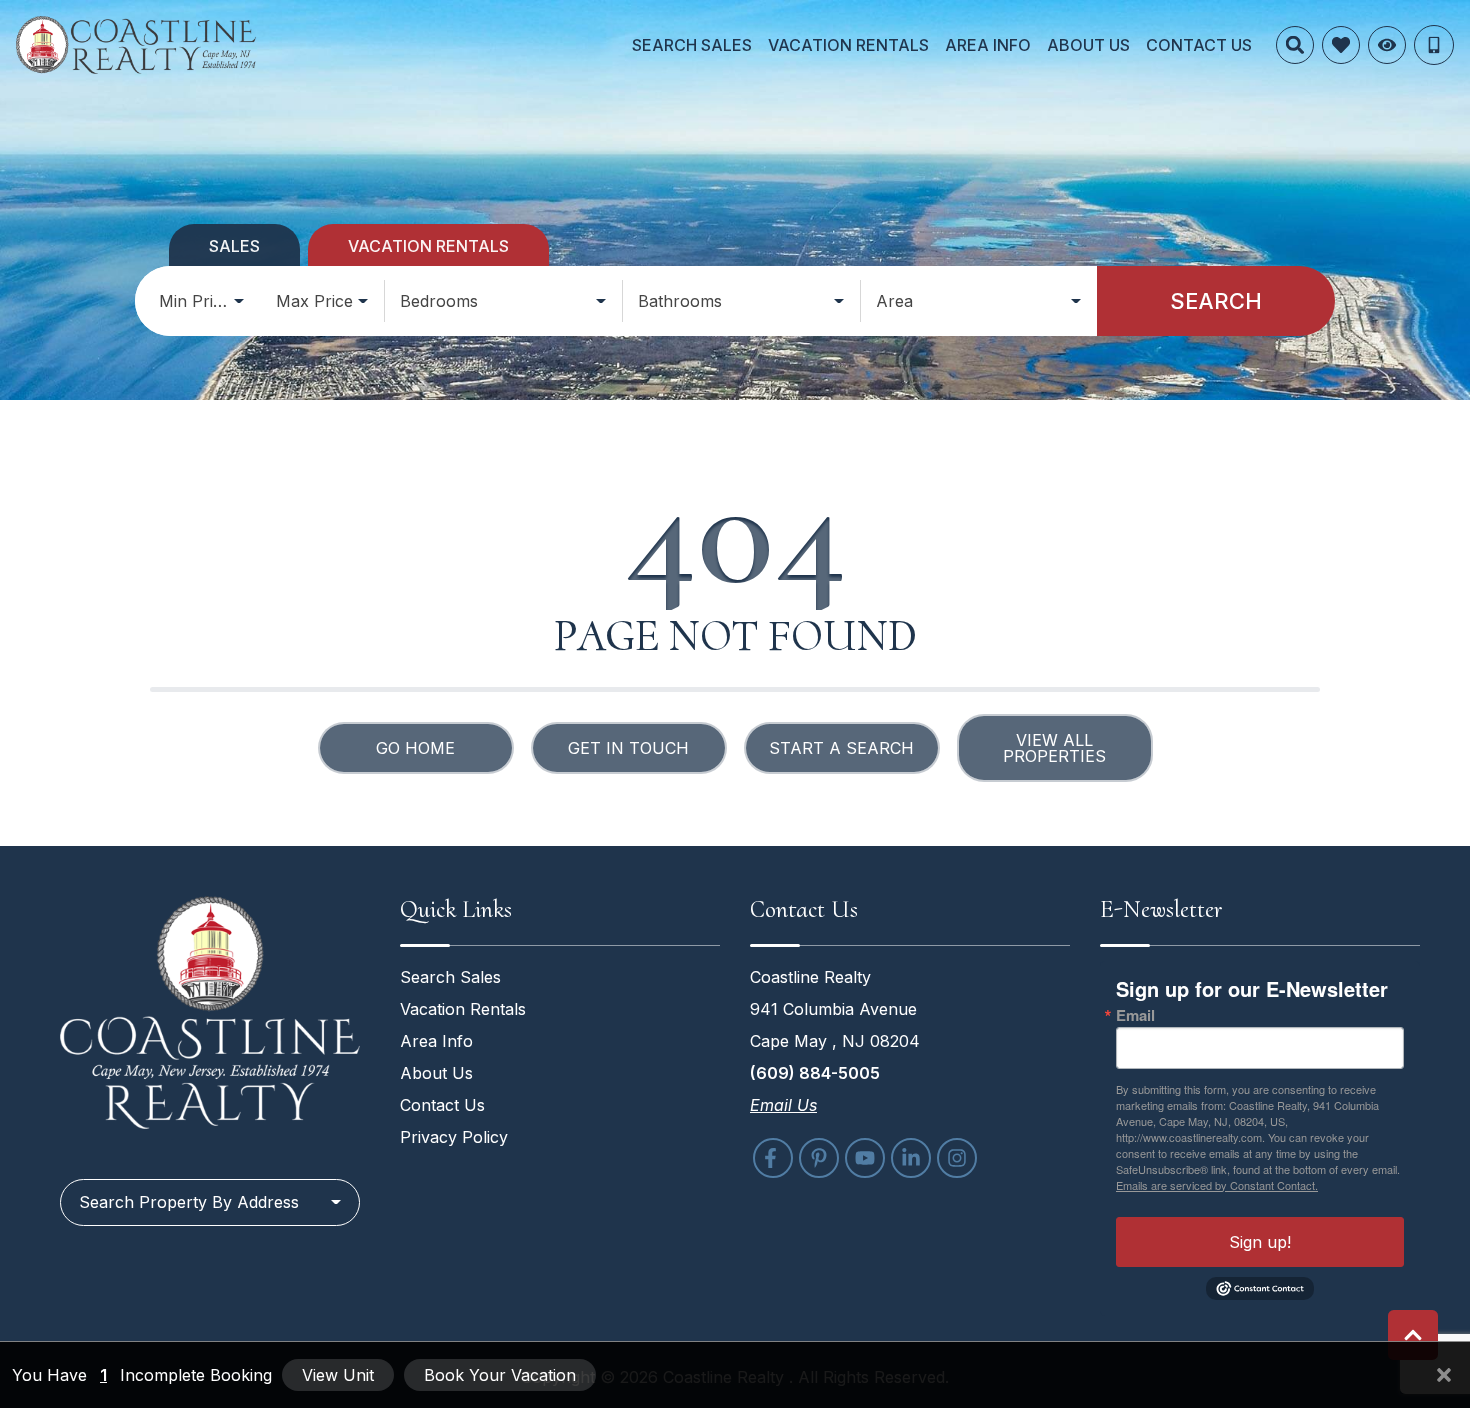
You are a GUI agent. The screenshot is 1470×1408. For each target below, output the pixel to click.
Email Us (783, 1105)
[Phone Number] (1434, 45)
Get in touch (628, 748)
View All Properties (1054, 748)
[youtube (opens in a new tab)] (865, 1158)
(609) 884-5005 (815, 1073)
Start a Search (841, 748)
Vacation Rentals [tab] (428, 246)
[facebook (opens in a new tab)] (773, 1158)
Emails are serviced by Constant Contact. (1217, 1185)
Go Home (415, 748)
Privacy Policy (454, 1137)
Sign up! (1260, 1242)
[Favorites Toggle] (1341, 45)
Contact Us (1199, 45)
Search (1216, 301)
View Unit (338, 1375)
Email (1135, 1015)
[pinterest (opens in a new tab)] (819, 1158)
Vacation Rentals (848, 45)
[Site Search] (1295, 45)
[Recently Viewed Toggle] (1387, 45)
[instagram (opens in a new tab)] (957, 1158)
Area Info (988, 45)
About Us (1088, 45)
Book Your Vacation (500, 1375)
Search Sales (692, 45)
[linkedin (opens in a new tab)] (911, 1158)
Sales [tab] (234, 246)
